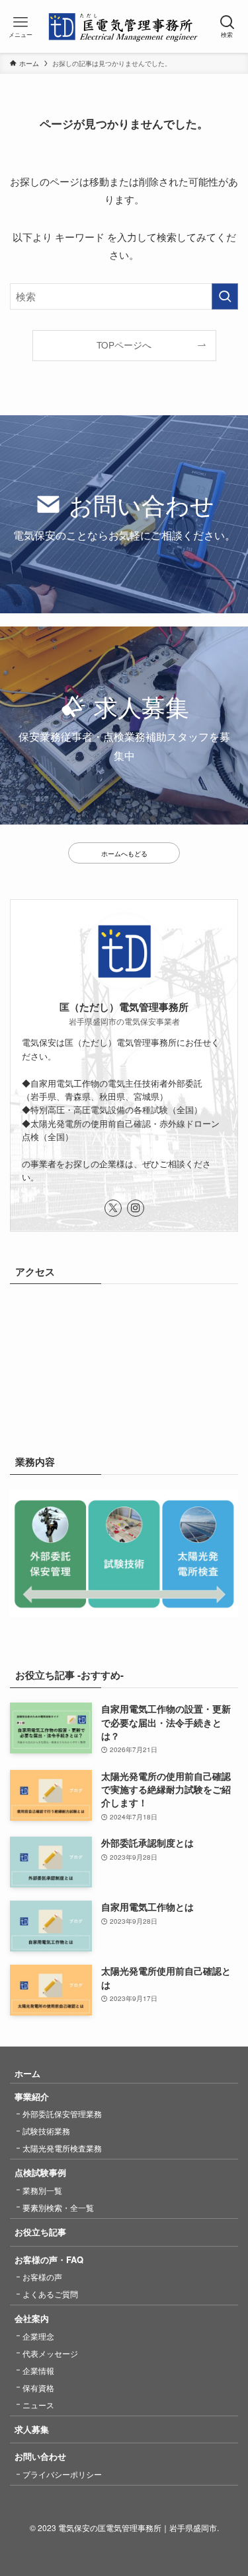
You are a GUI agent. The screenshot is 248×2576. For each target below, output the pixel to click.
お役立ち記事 (40, 2232)
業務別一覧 (42, 2190)
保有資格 (38, 2388)
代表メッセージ (50, 2353)
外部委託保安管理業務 (62, 2114)
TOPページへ (124, 345)
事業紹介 (32, 2096)
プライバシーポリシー (62, 2474)
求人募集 (32, 2429)
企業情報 (38, 2370)
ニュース (38, 2405)
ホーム (27, 2073)
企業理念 (38, 2336)
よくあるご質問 (50, 2294)
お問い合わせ (40, 2456)
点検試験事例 (40, 2172)
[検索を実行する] (225, 296)
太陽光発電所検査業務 (62, 2148)
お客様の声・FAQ (49, 2259)
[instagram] (136, 1208)
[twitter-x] (113, 1208)
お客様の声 (42, 2277)
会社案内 (32, 2318)
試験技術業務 (46, 2131)
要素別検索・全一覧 (58, 2207)
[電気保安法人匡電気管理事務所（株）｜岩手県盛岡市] (124, 26)
